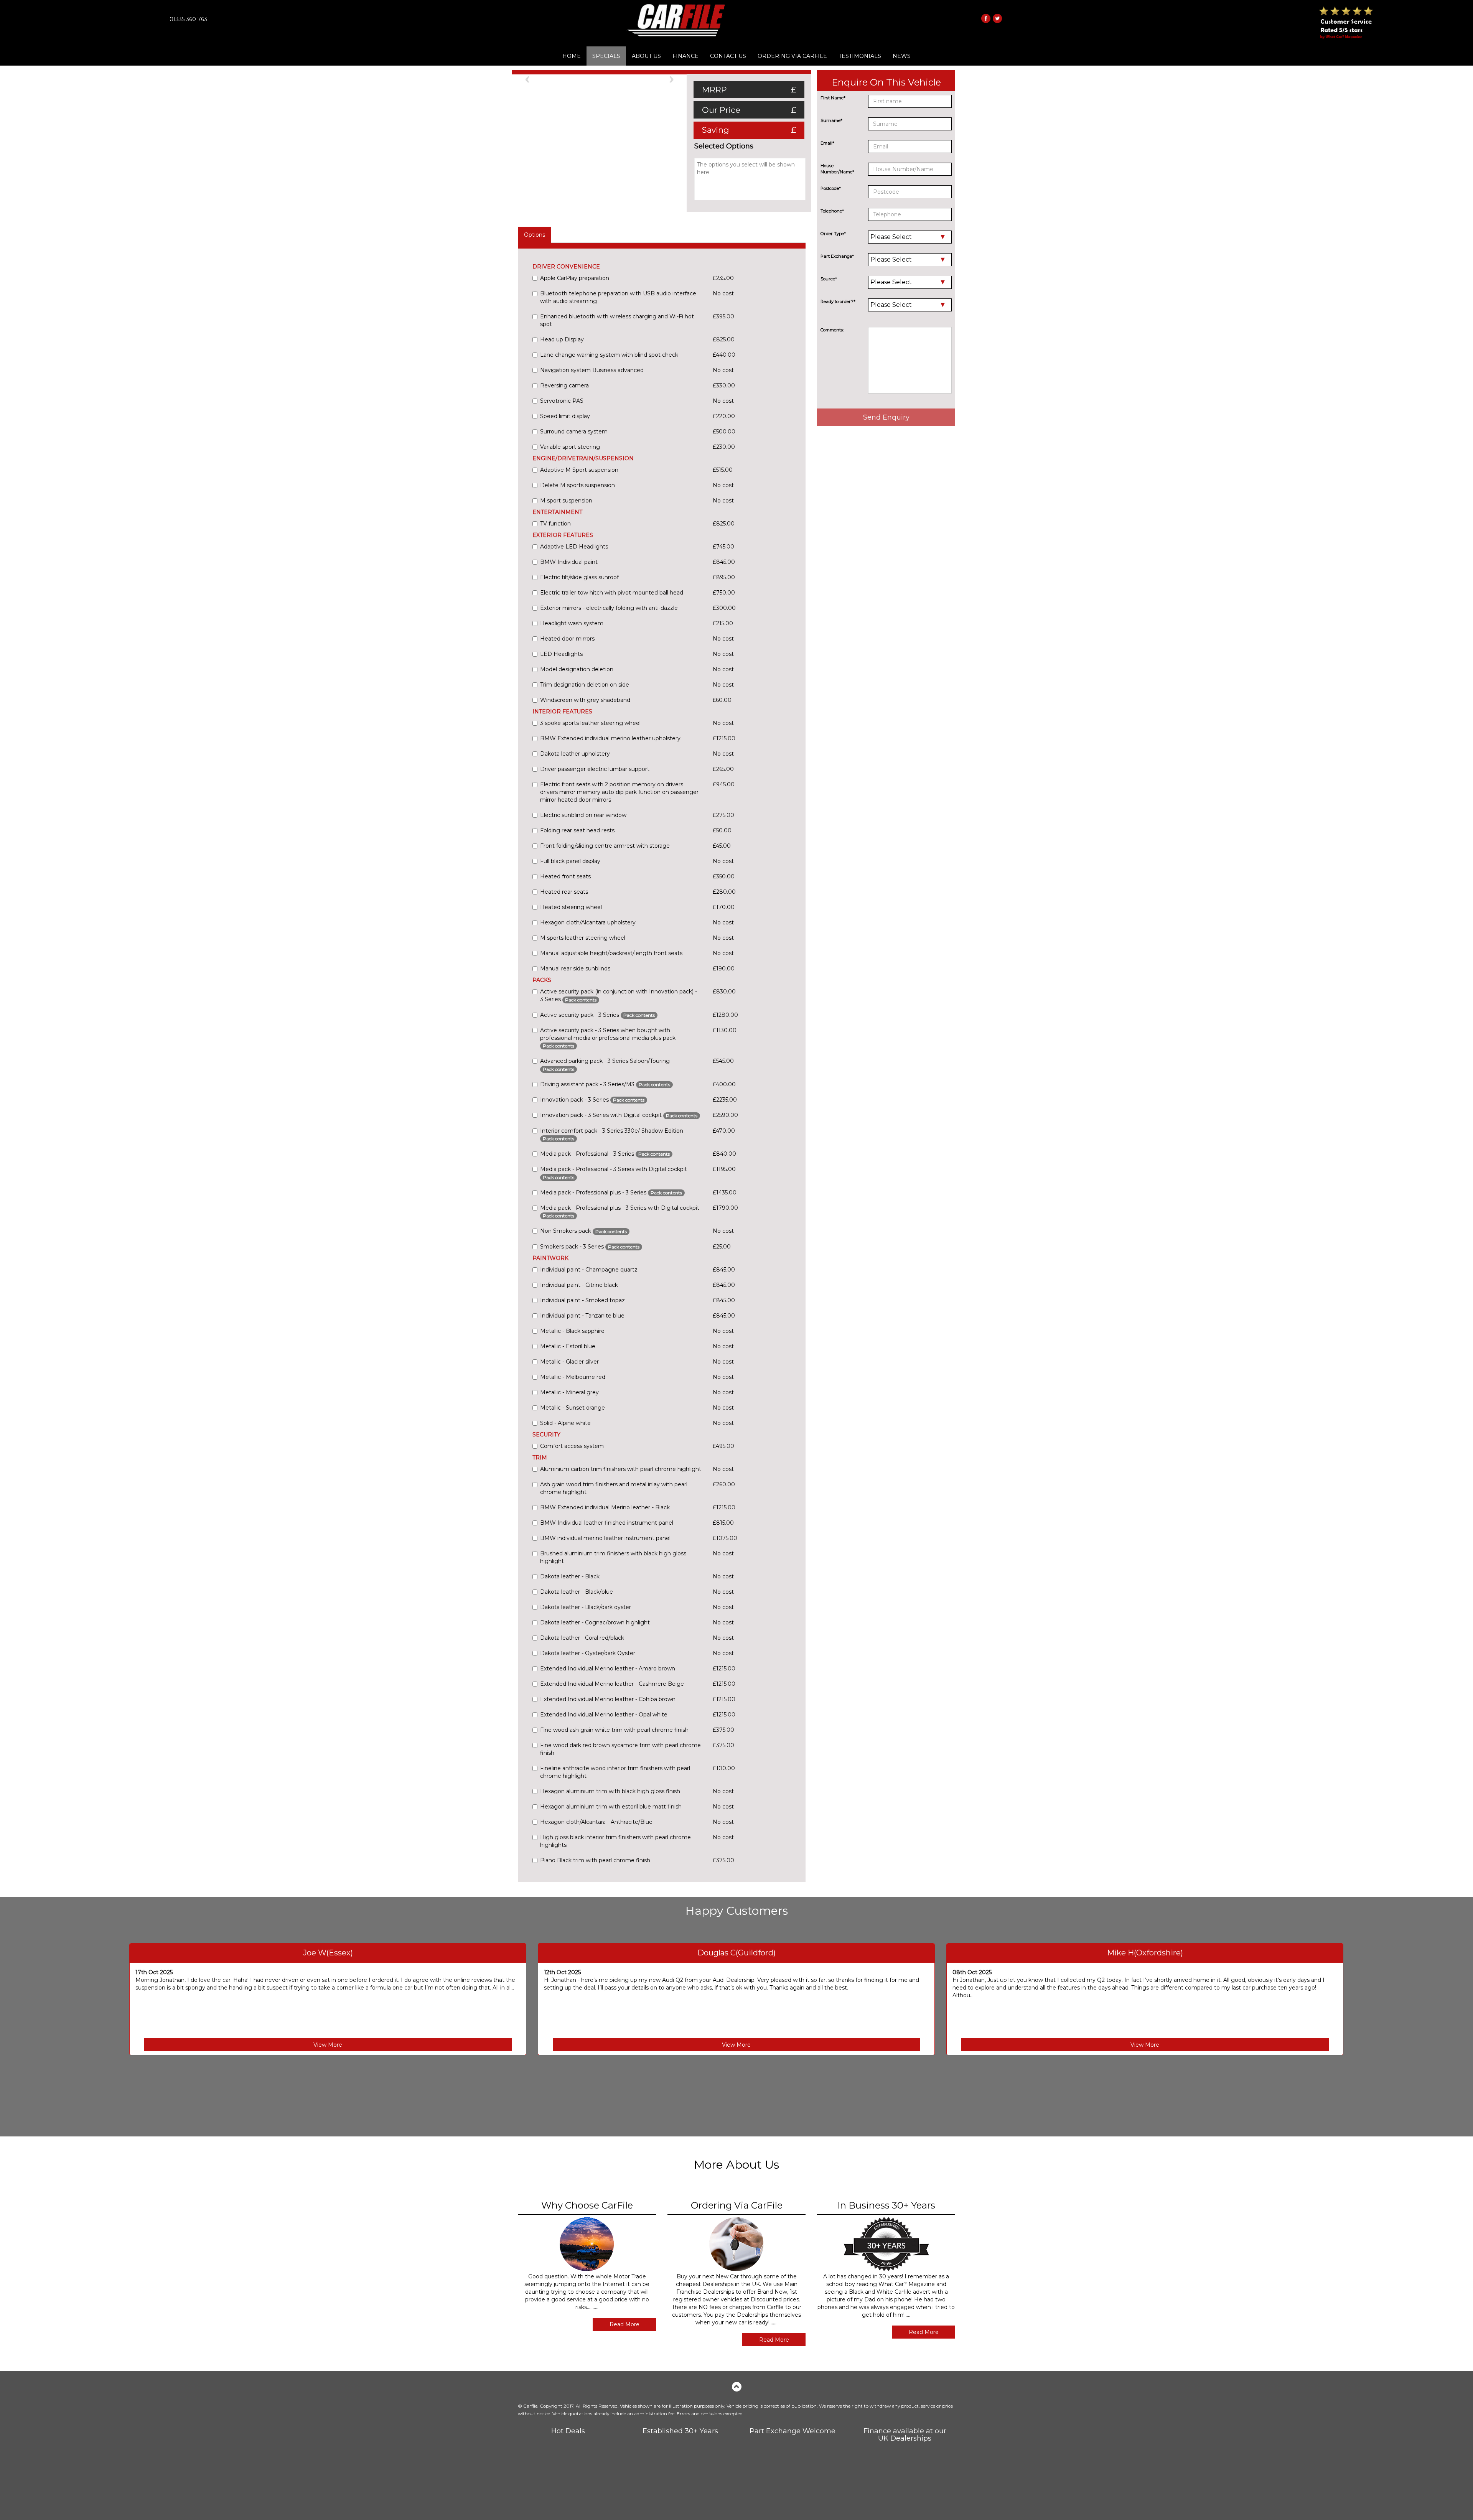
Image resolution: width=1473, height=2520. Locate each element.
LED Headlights (561, 654)
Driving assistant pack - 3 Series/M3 (605, 1084)
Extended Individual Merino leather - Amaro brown (608, 1668)
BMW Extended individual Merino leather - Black (605, 1507)
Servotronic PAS (562, 401)
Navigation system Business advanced (592, 370)
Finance (685, 56)
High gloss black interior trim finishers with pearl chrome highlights (615, 1841)
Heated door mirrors (567, 639)
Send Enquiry (886, 417)
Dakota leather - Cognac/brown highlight (595, 1622)
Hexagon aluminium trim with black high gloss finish (610, 1791)
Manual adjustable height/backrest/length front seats (611, 953)
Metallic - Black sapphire (572, 1331)
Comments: (832, 330)
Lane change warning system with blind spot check (609, 355)
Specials (606, 56)
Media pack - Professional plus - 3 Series (611, 1192)
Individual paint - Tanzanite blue (582, 1316)
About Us (646, 56)
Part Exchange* (837, 256)
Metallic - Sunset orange (573, 1408)
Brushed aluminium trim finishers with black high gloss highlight (613, 1557)
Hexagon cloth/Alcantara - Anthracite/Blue (596, 1822)
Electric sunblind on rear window (583, 815)
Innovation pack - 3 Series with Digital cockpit (619, 1115)
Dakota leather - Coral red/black (582, 1638)
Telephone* (832, 211)
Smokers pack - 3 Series (590, 1247)
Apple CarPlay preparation (575, 278)
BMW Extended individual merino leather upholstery (610, 738)
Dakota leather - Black (570, 1576)
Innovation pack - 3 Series (592, 1100)
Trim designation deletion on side (585, 685)
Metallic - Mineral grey (569, 1392)
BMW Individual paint (569, 562)
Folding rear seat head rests (577, 830)
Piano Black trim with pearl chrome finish (595, 1860)
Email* (827, 143)
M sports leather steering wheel (583, 938)
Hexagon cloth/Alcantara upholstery (588, 922)
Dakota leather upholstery (575, 754)
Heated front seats (565, 876)
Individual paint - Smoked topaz (582, 1300)
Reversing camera (564, 385)
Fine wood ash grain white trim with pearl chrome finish (614, 1730)
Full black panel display (570, 861)
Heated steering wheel (571, 907)
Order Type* (833, 234)
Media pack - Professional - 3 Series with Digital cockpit (614, 1173)
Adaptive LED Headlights (574, 547)
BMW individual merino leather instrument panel (605, 1538)
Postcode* (831, 188)
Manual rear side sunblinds (575, 968)
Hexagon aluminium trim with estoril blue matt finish (611, 1807)
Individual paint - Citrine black (579, 1285)
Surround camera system (574, 432)
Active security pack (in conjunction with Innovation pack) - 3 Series (619, 995)
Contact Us (728, 56)
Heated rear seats (564, 892)
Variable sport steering (570, 447)
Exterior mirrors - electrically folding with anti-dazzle (609, 608)
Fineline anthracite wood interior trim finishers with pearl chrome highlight (615, 1772)
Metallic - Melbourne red (573, 1377)
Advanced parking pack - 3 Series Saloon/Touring (605, 1065)
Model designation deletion (577, 669)
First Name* (833, 98)
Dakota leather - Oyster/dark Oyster (588, 1653)
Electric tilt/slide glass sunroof (579, 577)
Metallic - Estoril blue (568, 1346)
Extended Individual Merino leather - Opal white (604, 1715)
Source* (829, 279)
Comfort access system (572, 1446)
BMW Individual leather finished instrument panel (607, 1523)
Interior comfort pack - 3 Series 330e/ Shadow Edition (612, 1134)
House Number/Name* (837, 169)
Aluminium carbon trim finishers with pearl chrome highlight (621, 1469)
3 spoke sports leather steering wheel (590, 723)
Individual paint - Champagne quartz (589, 1270)
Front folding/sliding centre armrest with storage (605, 846)
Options (535, 235)
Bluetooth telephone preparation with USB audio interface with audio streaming (618, 297)
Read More (624, 2324)
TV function (555, 524)
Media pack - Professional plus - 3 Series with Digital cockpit (620, 1211)
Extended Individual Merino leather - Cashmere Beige (612, 1684)
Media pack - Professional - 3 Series (605, 1154)
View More (328, 2045)
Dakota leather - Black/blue (577, 1592)
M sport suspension (566, 501)
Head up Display (562, 339)
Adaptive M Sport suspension (579, 470)
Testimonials (860, 56)
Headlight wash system (572, 623)
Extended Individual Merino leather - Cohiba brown (608, 1699)
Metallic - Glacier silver (569, 1362)
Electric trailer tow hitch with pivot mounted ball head (612, 593)
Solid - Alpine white (565, 1423)
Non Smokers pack (583, 1231)
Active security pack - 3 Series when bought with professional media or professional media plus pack (608, 1038)
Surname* (831, 120)
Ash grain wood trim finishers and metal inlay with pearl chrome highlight (614, 1488)
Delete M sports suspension (578, 485)
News (902, 56)
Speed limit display (565, 416)
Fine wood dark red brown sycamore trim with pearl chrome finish (620, 1749)
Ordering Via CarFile (792, 56)
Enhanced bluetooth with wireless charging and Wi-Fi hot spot (617, 320)
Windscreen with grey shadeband (585, 700)
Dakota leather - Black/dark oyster (586, 1607)
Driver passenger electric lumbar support (595, 769)
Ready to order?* (838, 301)
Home (572, 56)
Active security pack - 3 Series (597, 1015)
